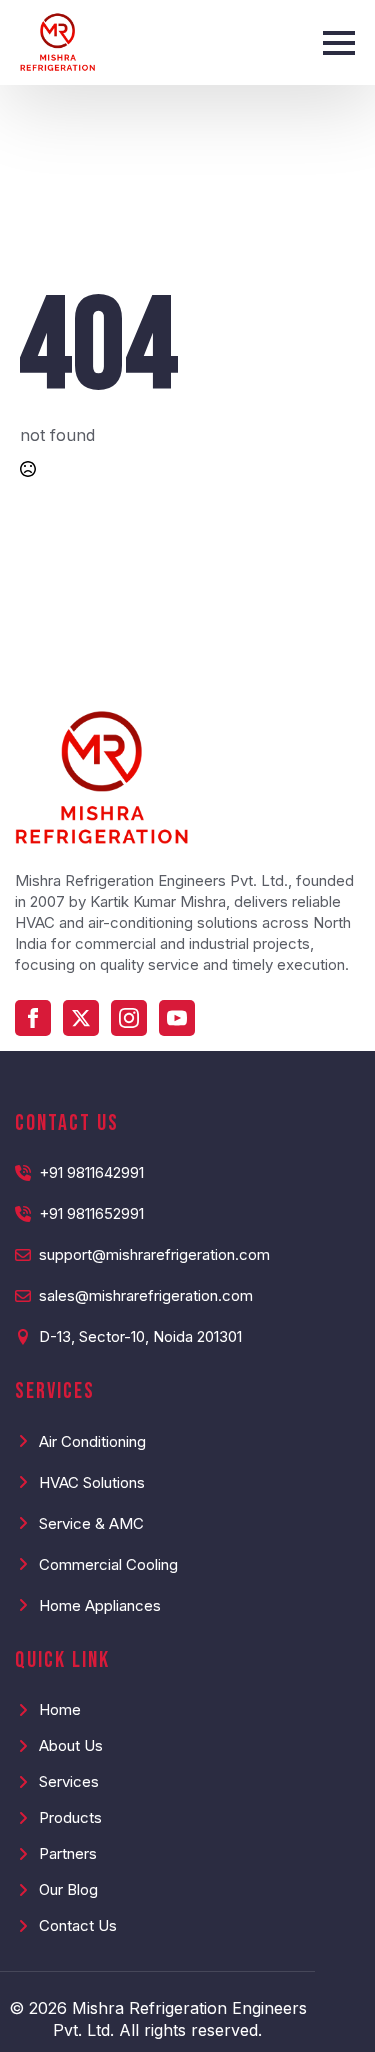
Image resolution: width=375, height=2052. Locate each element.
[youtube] (177, 1018)
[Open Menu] (339, 43)
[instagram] (129, 1018)
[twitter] (81, 1018)
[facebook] (33, 1018)
